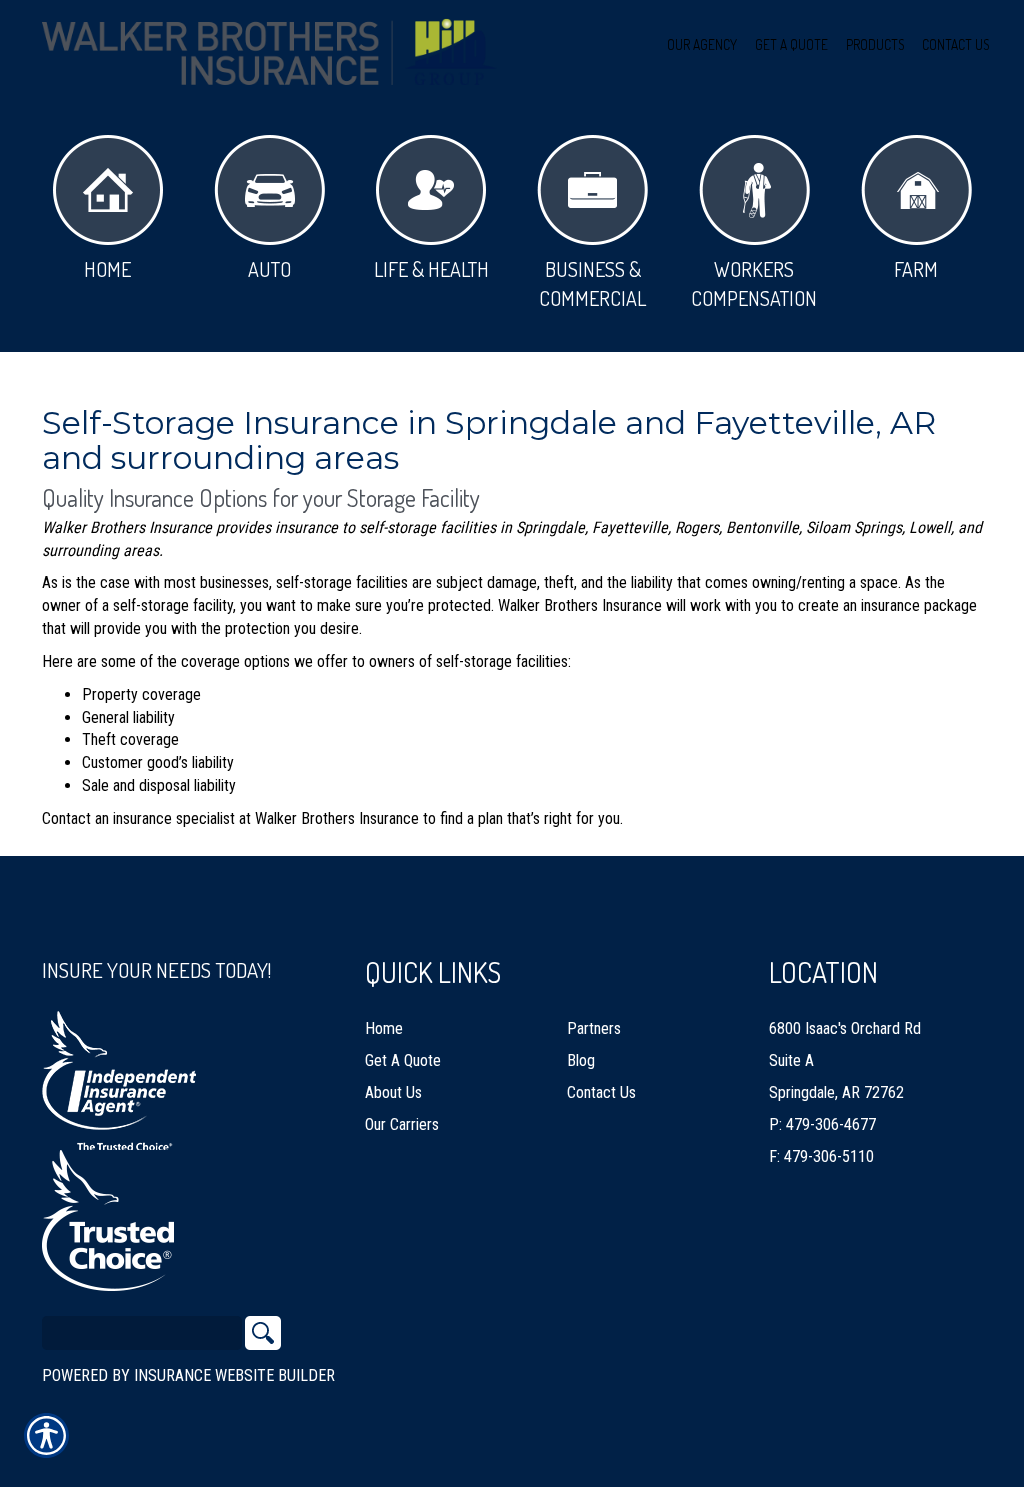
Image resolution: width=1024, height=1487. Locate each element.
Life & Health (431, 269)
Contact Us (601, 1092)
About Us (393, 1092)
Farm (916, 269)
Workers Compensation (754, 283)
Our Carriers (402, 1124)
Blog (581, 1060)
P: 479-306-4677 (822, 1124)
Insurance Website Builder (234, 1375)
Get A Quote (403, 1060)
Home (107, 269)
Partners (594, 1028)
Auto (269, 269)
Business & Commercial (592, 283)
